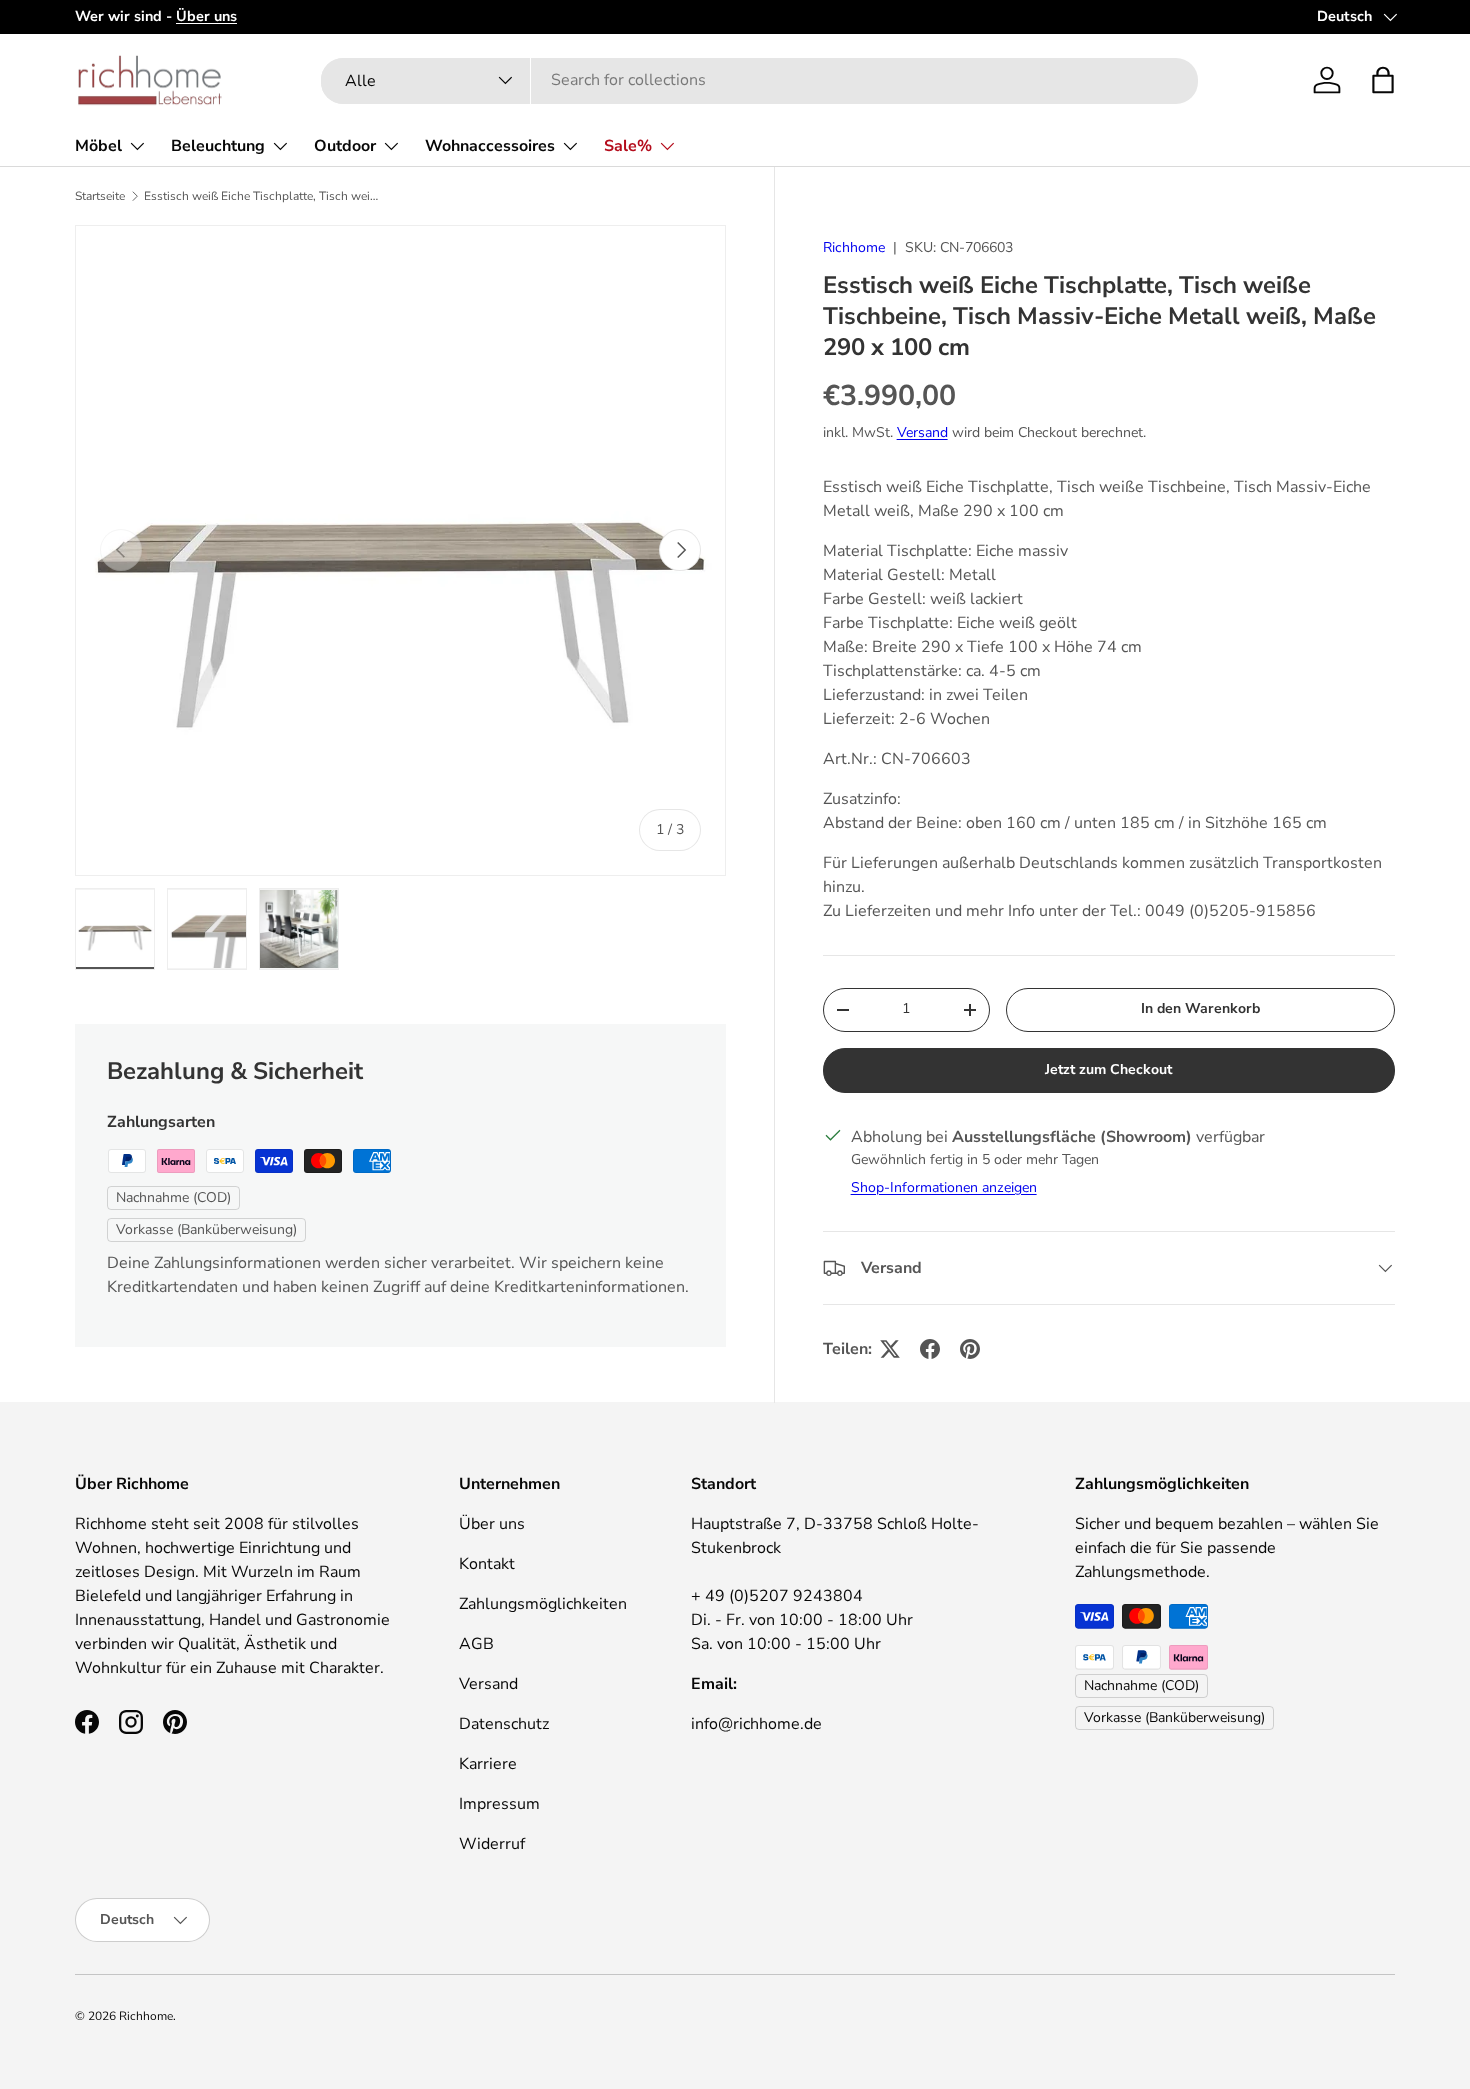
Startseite (100, 196)
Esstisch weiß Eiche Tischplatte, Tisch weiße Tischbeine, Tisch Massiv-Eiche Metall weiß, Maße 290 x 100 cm (264, 196)
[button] (1383, 80)
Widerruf (492, 1844)
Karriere (488, 1764)
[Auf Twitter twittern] (890, 1349)
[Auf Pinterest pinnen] (970, 1349)
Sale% (628, 146)
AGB (476, 1644)
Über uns (492, 1524)
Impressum (499, 1804)
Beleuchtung (218, 146)
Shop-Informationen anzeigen (944, 1187)
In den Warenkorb (1200, 1008)
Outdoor (345, 146)
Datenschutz (504, 1724)
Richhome (854, 247)
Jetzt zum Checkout (1108, 1069)
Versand (922, 432)
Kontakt (487, 1564)
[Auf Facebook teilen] (930, 1349)
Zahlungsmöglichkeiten (543, 1604)
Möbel (98, 146)
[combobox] (759, 80)
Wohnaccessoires (490, 146)
